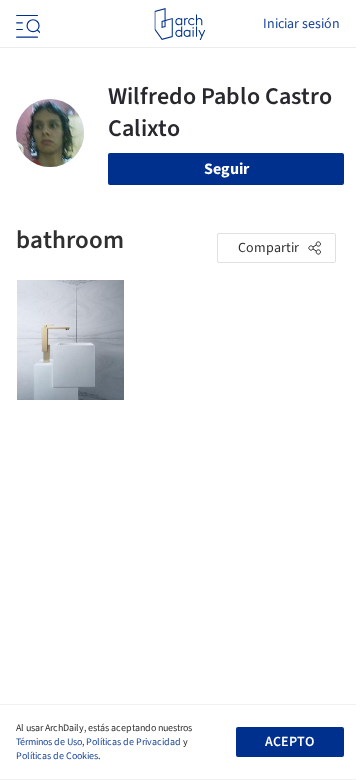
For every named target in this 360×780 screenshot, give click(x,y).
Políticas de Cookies (57, 756)
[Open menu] (26, 24)
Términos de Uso (49, 742)
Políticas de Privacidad (133, 742)
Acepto (289, 742)
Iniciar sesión (301, 24)
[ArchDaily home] (179, 24)
